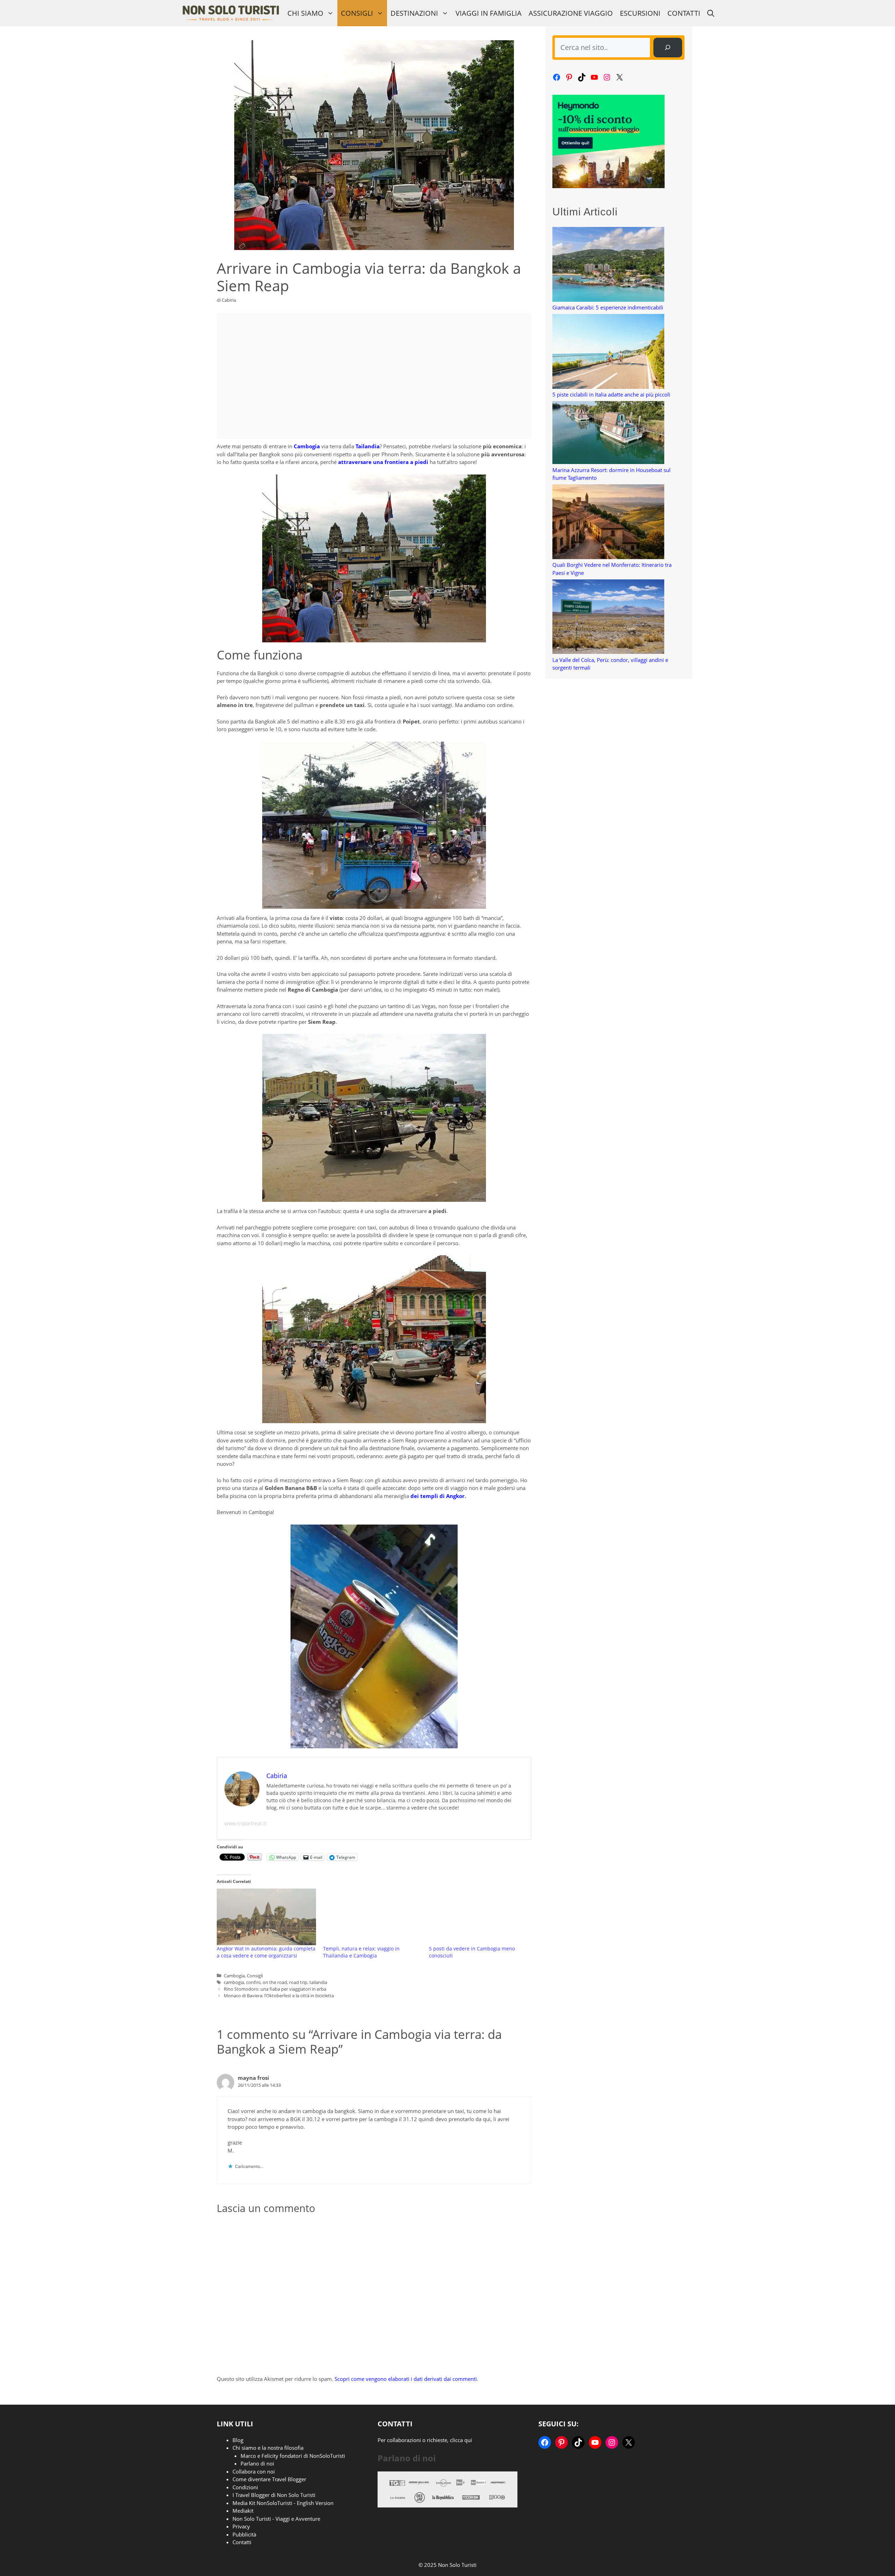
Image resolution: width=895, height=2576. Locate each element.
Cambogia (234, 1976)
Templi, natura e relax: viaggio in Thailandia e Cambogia (361, 1952)
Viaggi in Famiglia (489, 13)
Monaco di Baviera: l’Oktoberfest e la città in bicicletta (279, 1996)
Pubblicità (244, 2534)
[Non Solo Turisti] (231, 13)
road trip (298, 1982)
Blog (238, 2440)
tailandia (318, 1982)
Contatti (684, 13)
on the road (275, 1982)
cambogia (234, 1982)
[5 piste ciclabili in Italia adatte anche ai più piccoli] (608, 352)
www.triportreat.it (245, 1823)
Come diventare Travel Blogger (269, 2479)
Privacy (241, 2526)
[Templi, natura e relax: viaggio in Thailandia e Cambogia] (373, 1917)
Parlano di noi (257, 2463)
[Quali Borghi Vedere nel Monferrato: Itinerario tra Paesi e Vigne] (608, 523)
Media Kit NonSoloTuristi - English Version (283, 2503)
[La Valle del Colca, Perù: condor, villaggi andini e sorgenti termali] (608, 618)
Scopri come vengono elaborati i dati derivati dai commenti (406, 2379)
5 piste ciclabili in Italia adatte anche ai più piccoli (611, 394)
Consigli (357, 13)
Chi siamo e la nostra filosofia (268, 2448)
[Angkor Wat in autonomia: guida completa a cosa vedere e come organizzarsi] (266, 1917)
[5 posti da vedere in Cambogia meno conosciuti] (479, 1917)
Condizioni (245, 2487)
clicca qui (461, 2440)
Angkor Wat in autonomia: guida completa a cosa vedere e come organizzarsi (266, 1952)
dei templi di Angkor (438, 1496)
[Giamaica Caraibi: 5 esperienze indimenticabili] (608, 265)
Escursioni (640, 13)
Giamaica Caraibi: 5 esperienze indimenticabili (608, 307)
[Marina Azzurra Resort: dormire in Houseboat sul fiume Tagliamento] (608, 434)
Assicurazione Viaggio (571, 13)
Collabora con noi (254, 2471)
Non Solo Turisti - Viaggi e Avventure (276, 2519)
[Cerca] (668, 48)
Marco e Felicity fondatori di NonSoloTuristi (293, 2456)
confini (253, 1982)
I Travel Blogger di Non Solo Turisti (274, 2495)
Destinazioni (414, 13)
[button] (711, 13)
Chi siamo (305, 13)
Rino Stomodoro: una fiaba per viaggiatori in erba (275, 1989)
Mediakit (243, 2511)
